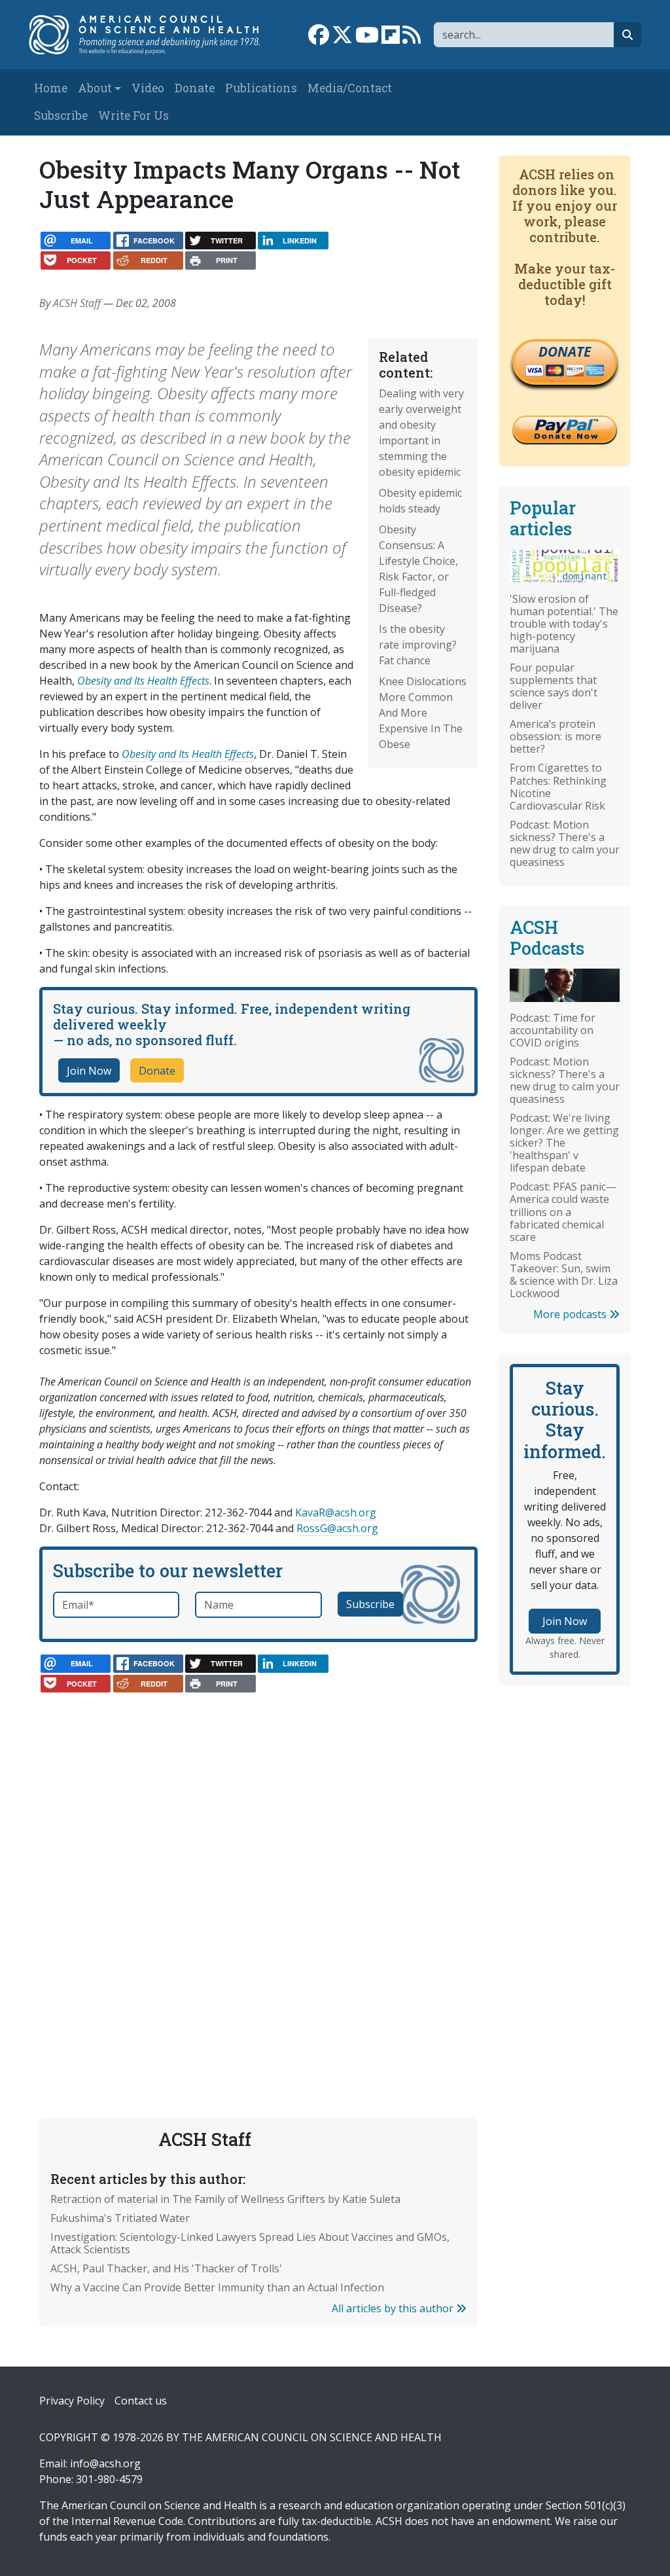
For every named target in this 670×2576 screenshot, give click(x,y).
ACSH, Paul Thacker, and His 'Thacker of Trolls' (166, 2268)
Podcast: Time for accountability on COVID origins (553, 1030)
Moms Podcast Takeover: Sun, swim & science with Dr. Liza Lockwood (564, 1275)
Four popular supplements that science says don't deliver (554, 686)
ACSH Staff (77, 303)
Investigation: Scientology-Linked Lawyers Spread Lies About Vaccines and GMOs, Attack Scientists (250, 2243)
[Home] (151, 35)
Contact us (141, 2401)
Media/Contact (350, 88)
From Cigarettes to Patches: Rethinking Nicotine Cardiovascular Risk (558, 786)
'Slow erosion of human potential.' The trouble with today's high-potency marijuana (564, 624)
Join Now (89, 1071)
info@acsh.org (105, 2463)
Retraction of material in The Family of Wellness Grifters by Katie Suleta (225, 2199)
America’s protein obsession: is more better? (555, 736)
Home (51, 88)
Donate (195, 88)
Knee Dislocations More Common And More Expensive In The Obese (423, 713)
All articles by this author (394, 2308)
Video (148, 88)
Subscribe (61, 116)
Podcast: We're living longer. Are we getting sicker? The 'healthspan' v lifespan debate (564, 1143)
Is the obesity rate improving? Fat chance (418, 645)
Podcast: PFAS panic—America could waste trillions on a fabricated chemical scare (563, 1211)
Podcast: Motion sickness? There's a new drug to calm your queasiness (565, 843)
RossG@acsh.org (337, 1528)
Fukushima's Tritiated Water (120, 2218)
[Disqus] (258, 1869)
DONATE (565, 351)
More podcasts (571, 1314)
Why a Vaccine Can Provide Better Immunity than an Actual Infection (217, 2287)
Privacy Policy (72, 2401)
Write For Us (133, 116)
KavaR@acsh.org (336, 1512)
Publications (261, 88)
